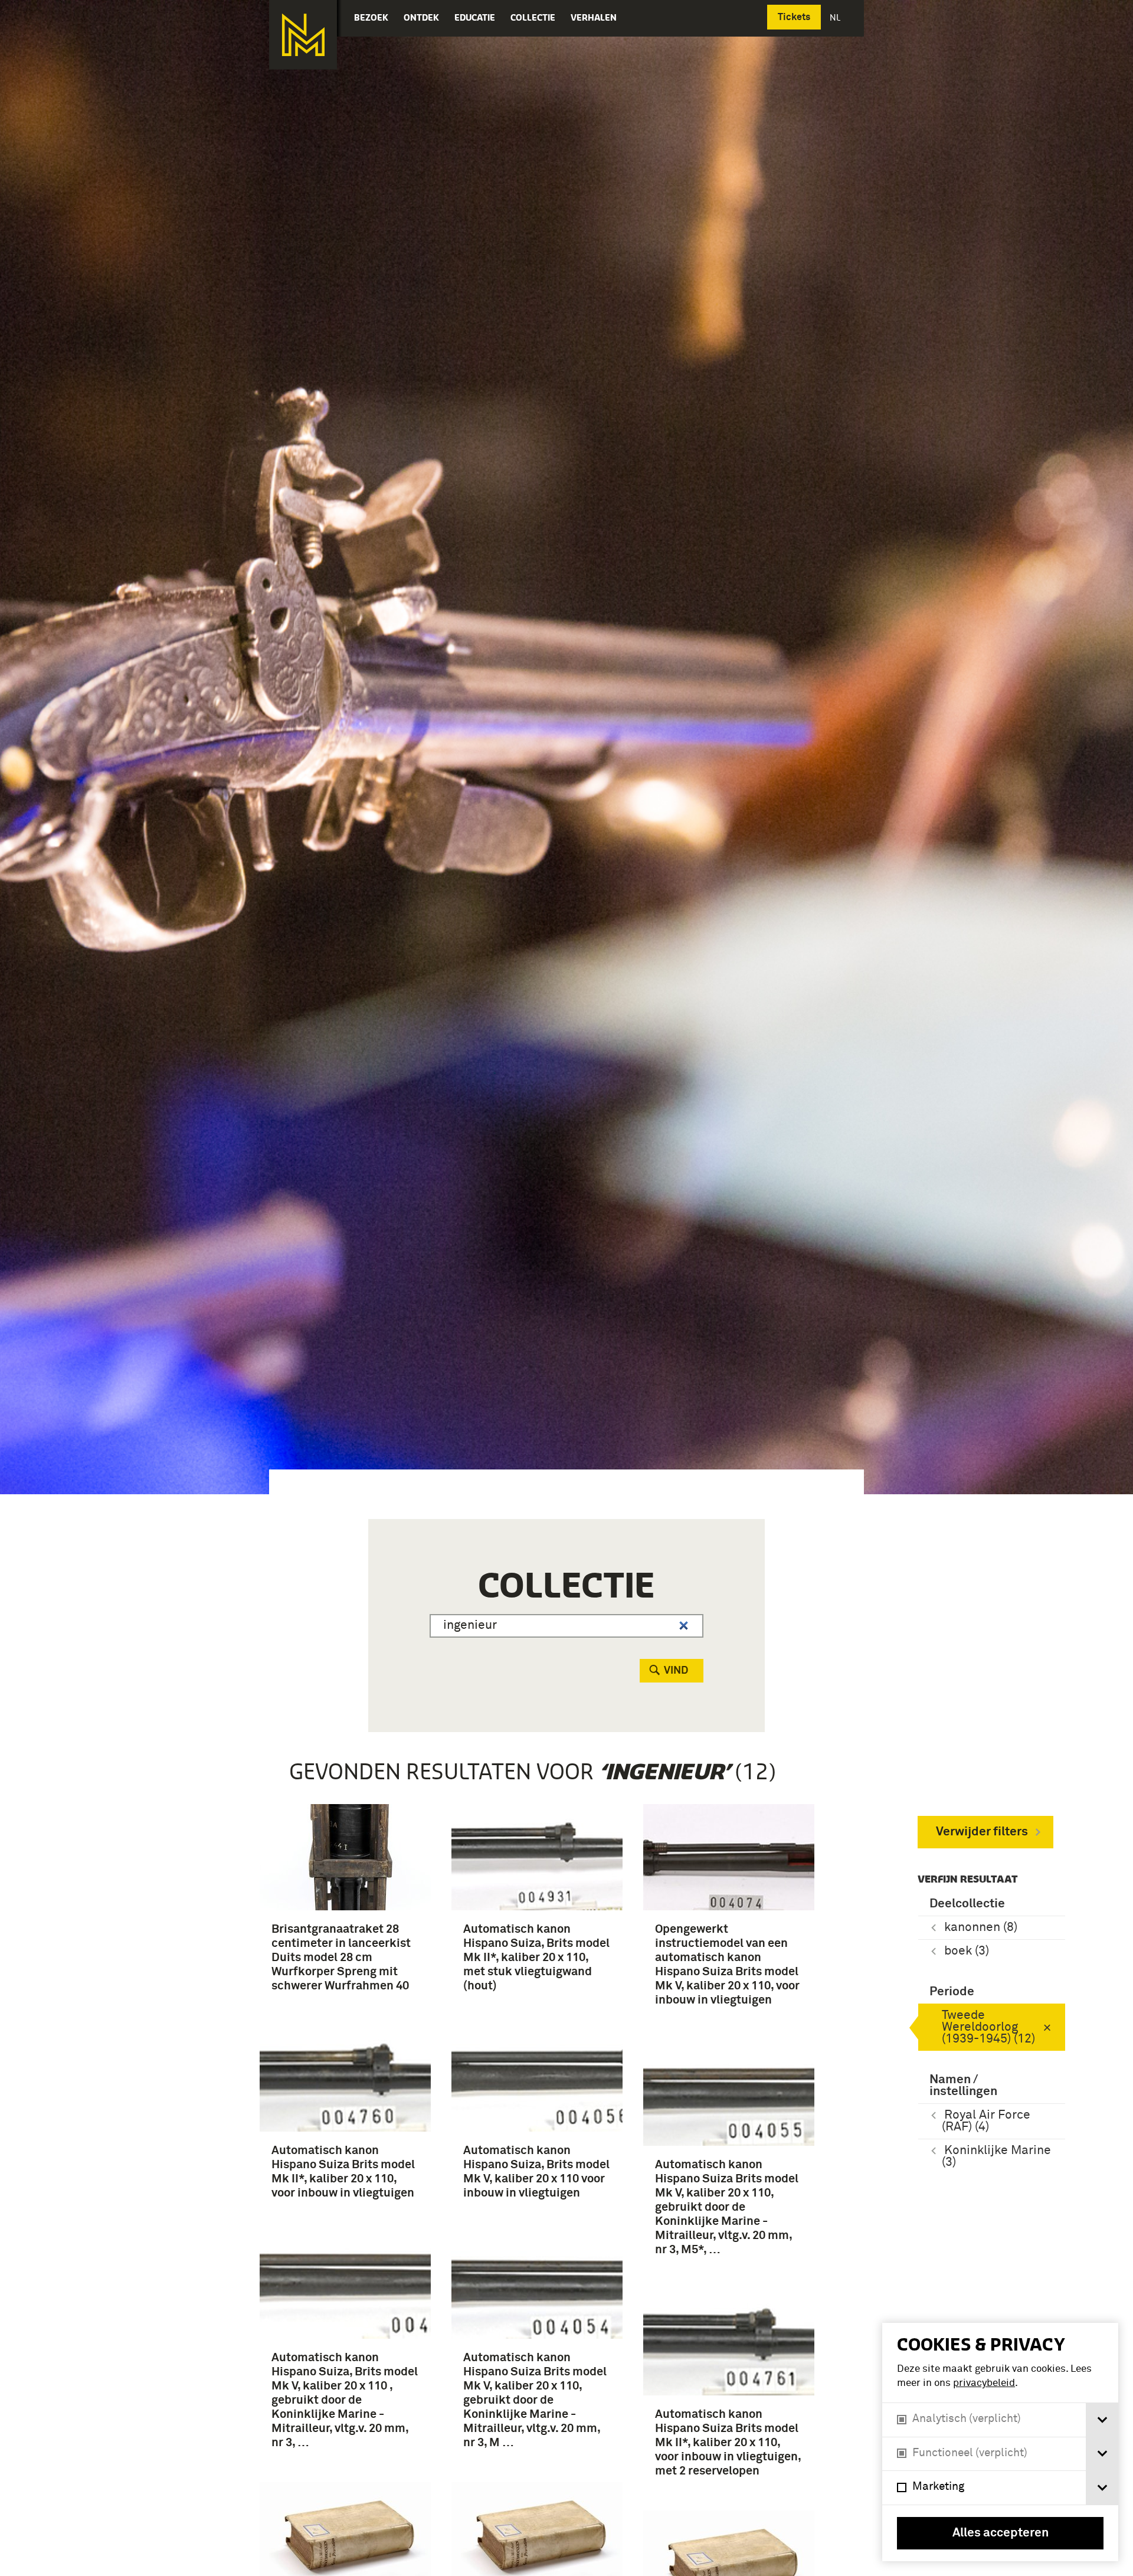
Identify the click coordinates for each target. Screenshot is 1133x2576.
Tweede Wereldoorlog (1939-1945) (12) (988, 2027)
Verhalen (594, 17)
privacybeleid (984, 2383)
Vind (676, 1671)
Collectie (533, 17)
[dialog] (1000, 2442)
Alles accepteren (1001, 2533)
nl (836, 17)
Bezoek (371, 17)
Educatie (475, 17)
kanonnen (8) (981, 1928)
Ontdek (421, 17)
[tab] (1102, 2420)
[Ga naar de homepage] (303, 35)
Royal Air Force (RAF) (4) (986, 2121)
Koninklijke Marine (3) (996, 2157)
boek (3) (967, 1951)
